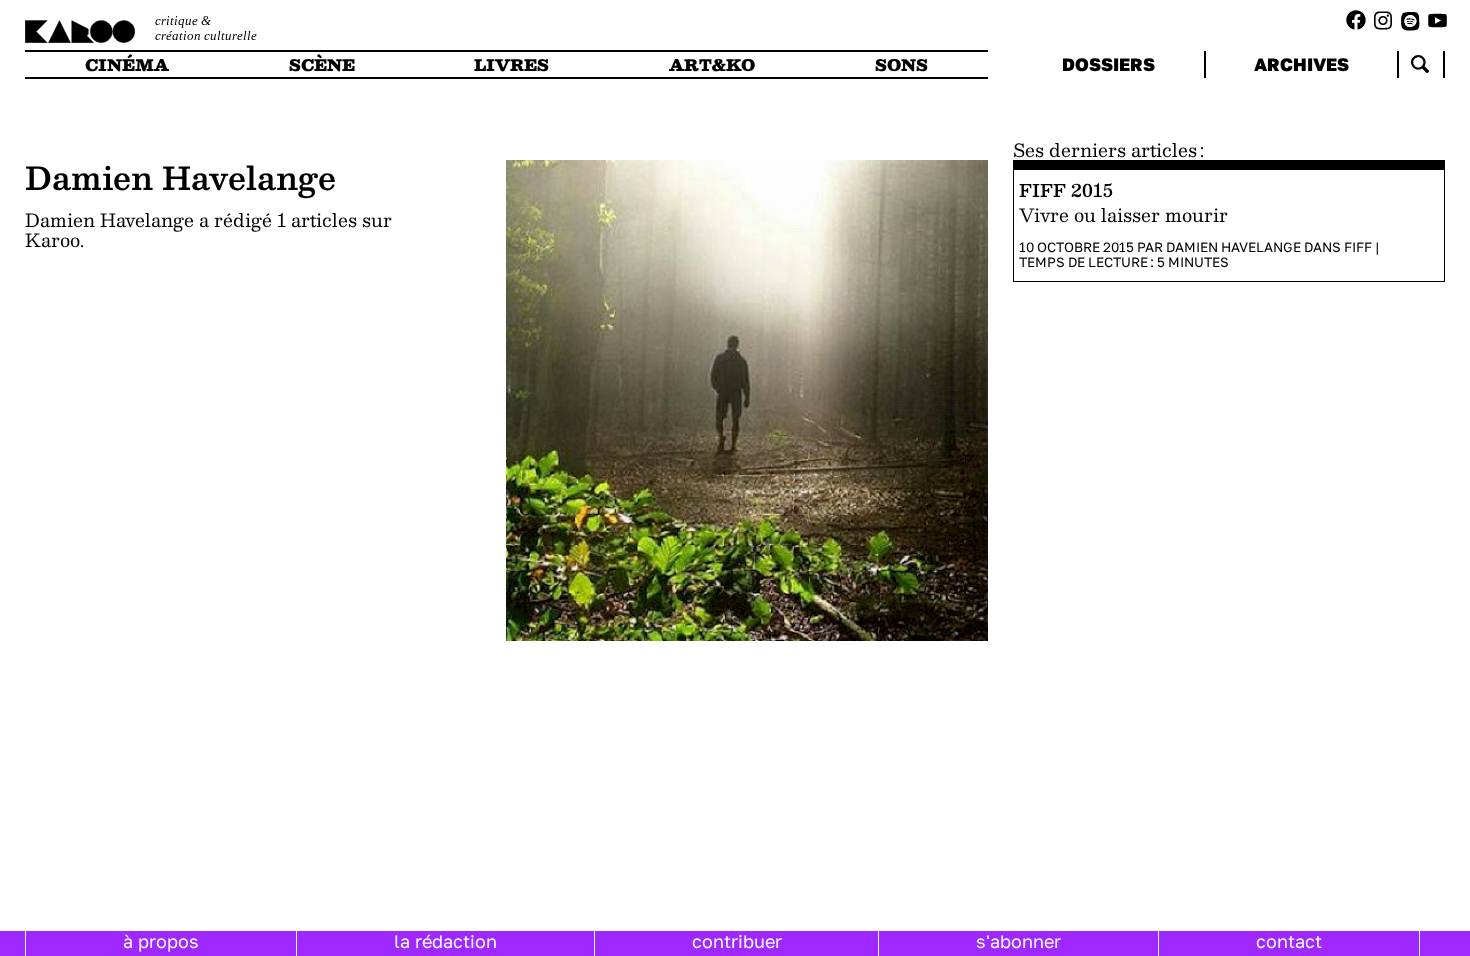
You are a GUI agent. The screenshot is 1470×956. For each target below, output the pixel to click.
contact (1289, 941)
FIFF (1358, 247)
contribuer (737, 941)
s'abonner (1018, 941)
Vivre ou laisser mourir (1123, 215)
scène (322, 64)
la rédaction (445, 941)
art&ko (712, 64)
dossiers (1108, 64)
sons (901, 64)
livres (511, 64)
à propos (161, 941)
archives (1301, 64)
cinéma (127, 64)
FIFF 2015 (1066, 189)
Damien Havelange (1233, 247)
